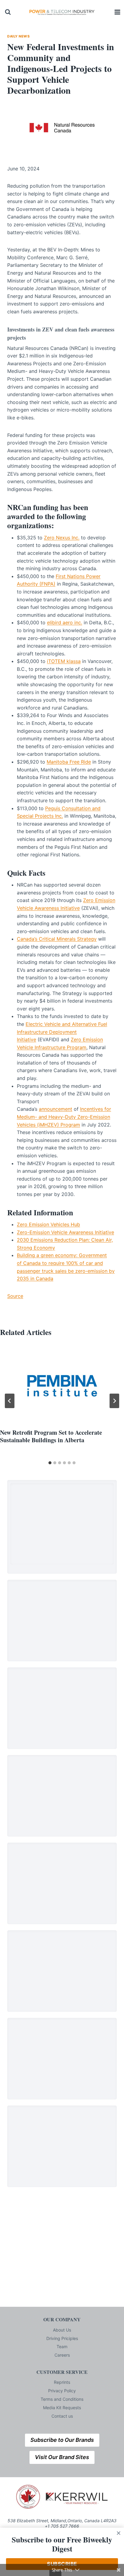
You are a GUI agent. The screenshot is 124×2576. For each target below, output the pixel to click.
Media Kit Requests (62, 2408)
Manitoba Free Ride (69, 762)
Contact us (62, 2416)
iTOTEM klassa (64, 661)
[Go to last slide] (10, 1401)
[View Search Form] (8, 12)
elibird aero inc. (65, 622)
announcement (56, 1109)
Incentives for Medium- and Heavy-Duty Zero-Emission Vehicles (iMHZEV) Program (64, 1117)
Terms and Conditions (62, 2399)
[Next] (114, 1401)
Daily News (19, 36)
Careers (62, 2355)
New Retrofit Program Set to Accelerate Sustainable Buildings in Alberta (51, 1436)
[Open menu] (118, 12)
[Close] (119, 2533)
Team (62, 2347)
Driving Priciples (62, 2338)
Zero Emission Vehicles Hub (48, 1224)
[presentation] (62, 1386)
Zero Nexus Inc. (62, 538)
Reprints (62, 2382)
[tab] (50, 1463)
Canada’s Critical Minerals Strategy (57, 939)
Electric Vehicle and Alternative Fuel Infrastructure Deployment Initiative (62, 1032)
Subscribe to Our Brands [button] (62, 2440)
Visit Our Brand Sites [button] (62, 2457)
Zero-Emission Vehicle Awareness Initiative (65, 1232)
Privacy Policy (62, 2391)
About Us (62, 2330)
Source (15, 1296)
